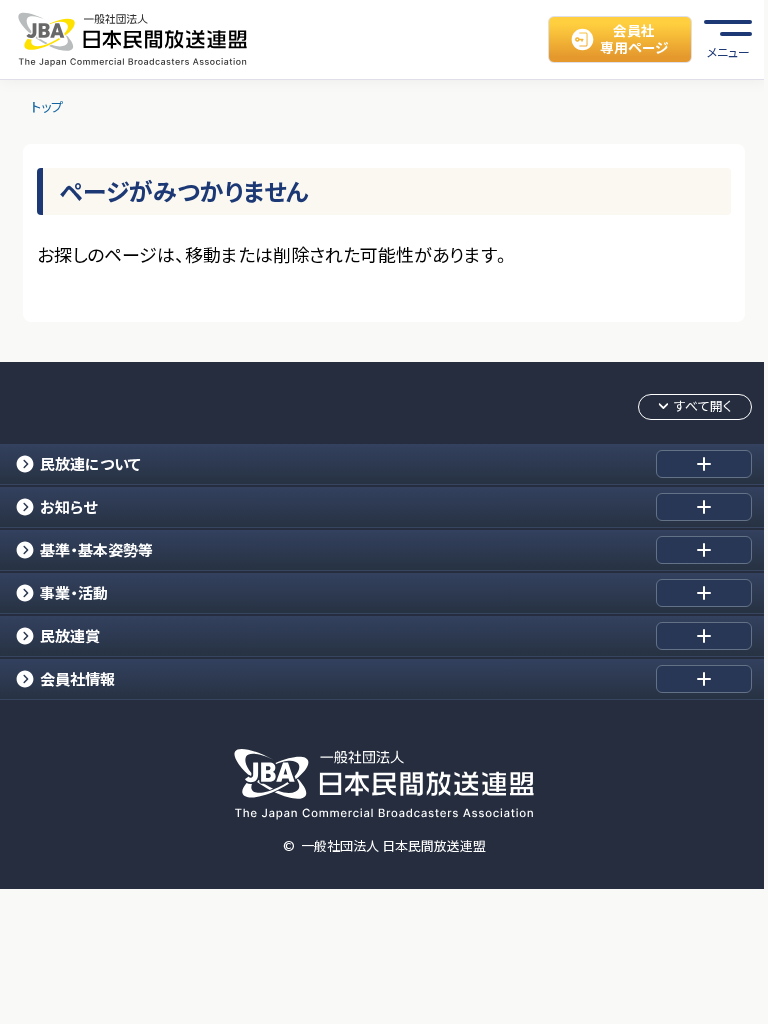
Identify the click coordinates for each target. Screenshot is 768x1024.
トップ (47, 107)
